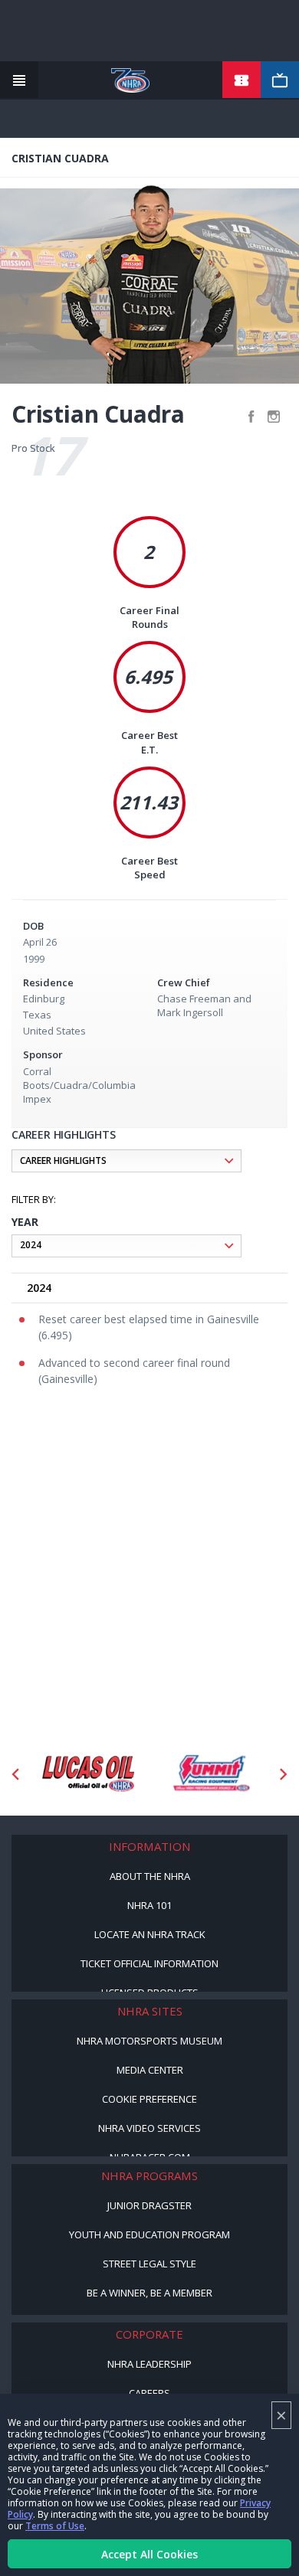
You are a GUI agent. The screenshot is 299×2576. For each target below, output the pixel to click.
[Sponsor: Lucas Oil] (88, 1774)
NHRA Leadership (149, 2364)
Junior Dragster (149, 2205)
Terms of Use (55, 2526)
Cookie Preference (149, 2099)
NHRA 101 (149, 1905)
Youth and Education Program (149, 2234)
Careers (149, 2393)
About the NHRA (150, 1876)
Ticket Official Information (149, 1963)
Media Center (150, 2070)
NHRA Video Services (149, 2128)
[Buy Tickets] (242, 80)
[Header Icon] (19, 80)
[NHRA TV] (280, 80)
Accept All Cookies (149, 2554)
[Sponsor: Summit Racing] (211, 1774)
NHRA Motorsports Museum (149, 2041)
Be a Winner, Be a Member (149, 2293)
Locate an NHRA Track (150, 1934)
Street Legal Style (149, 2264)
